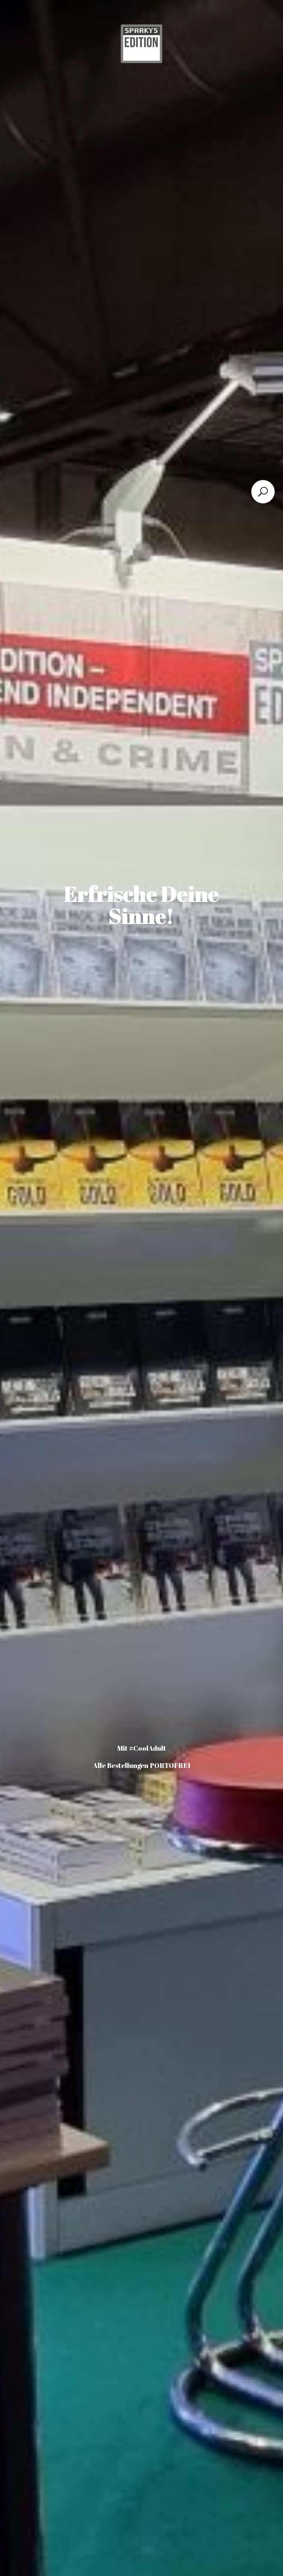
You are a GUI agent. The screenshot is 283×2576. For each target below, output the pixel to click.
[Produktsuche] (263, 492)
